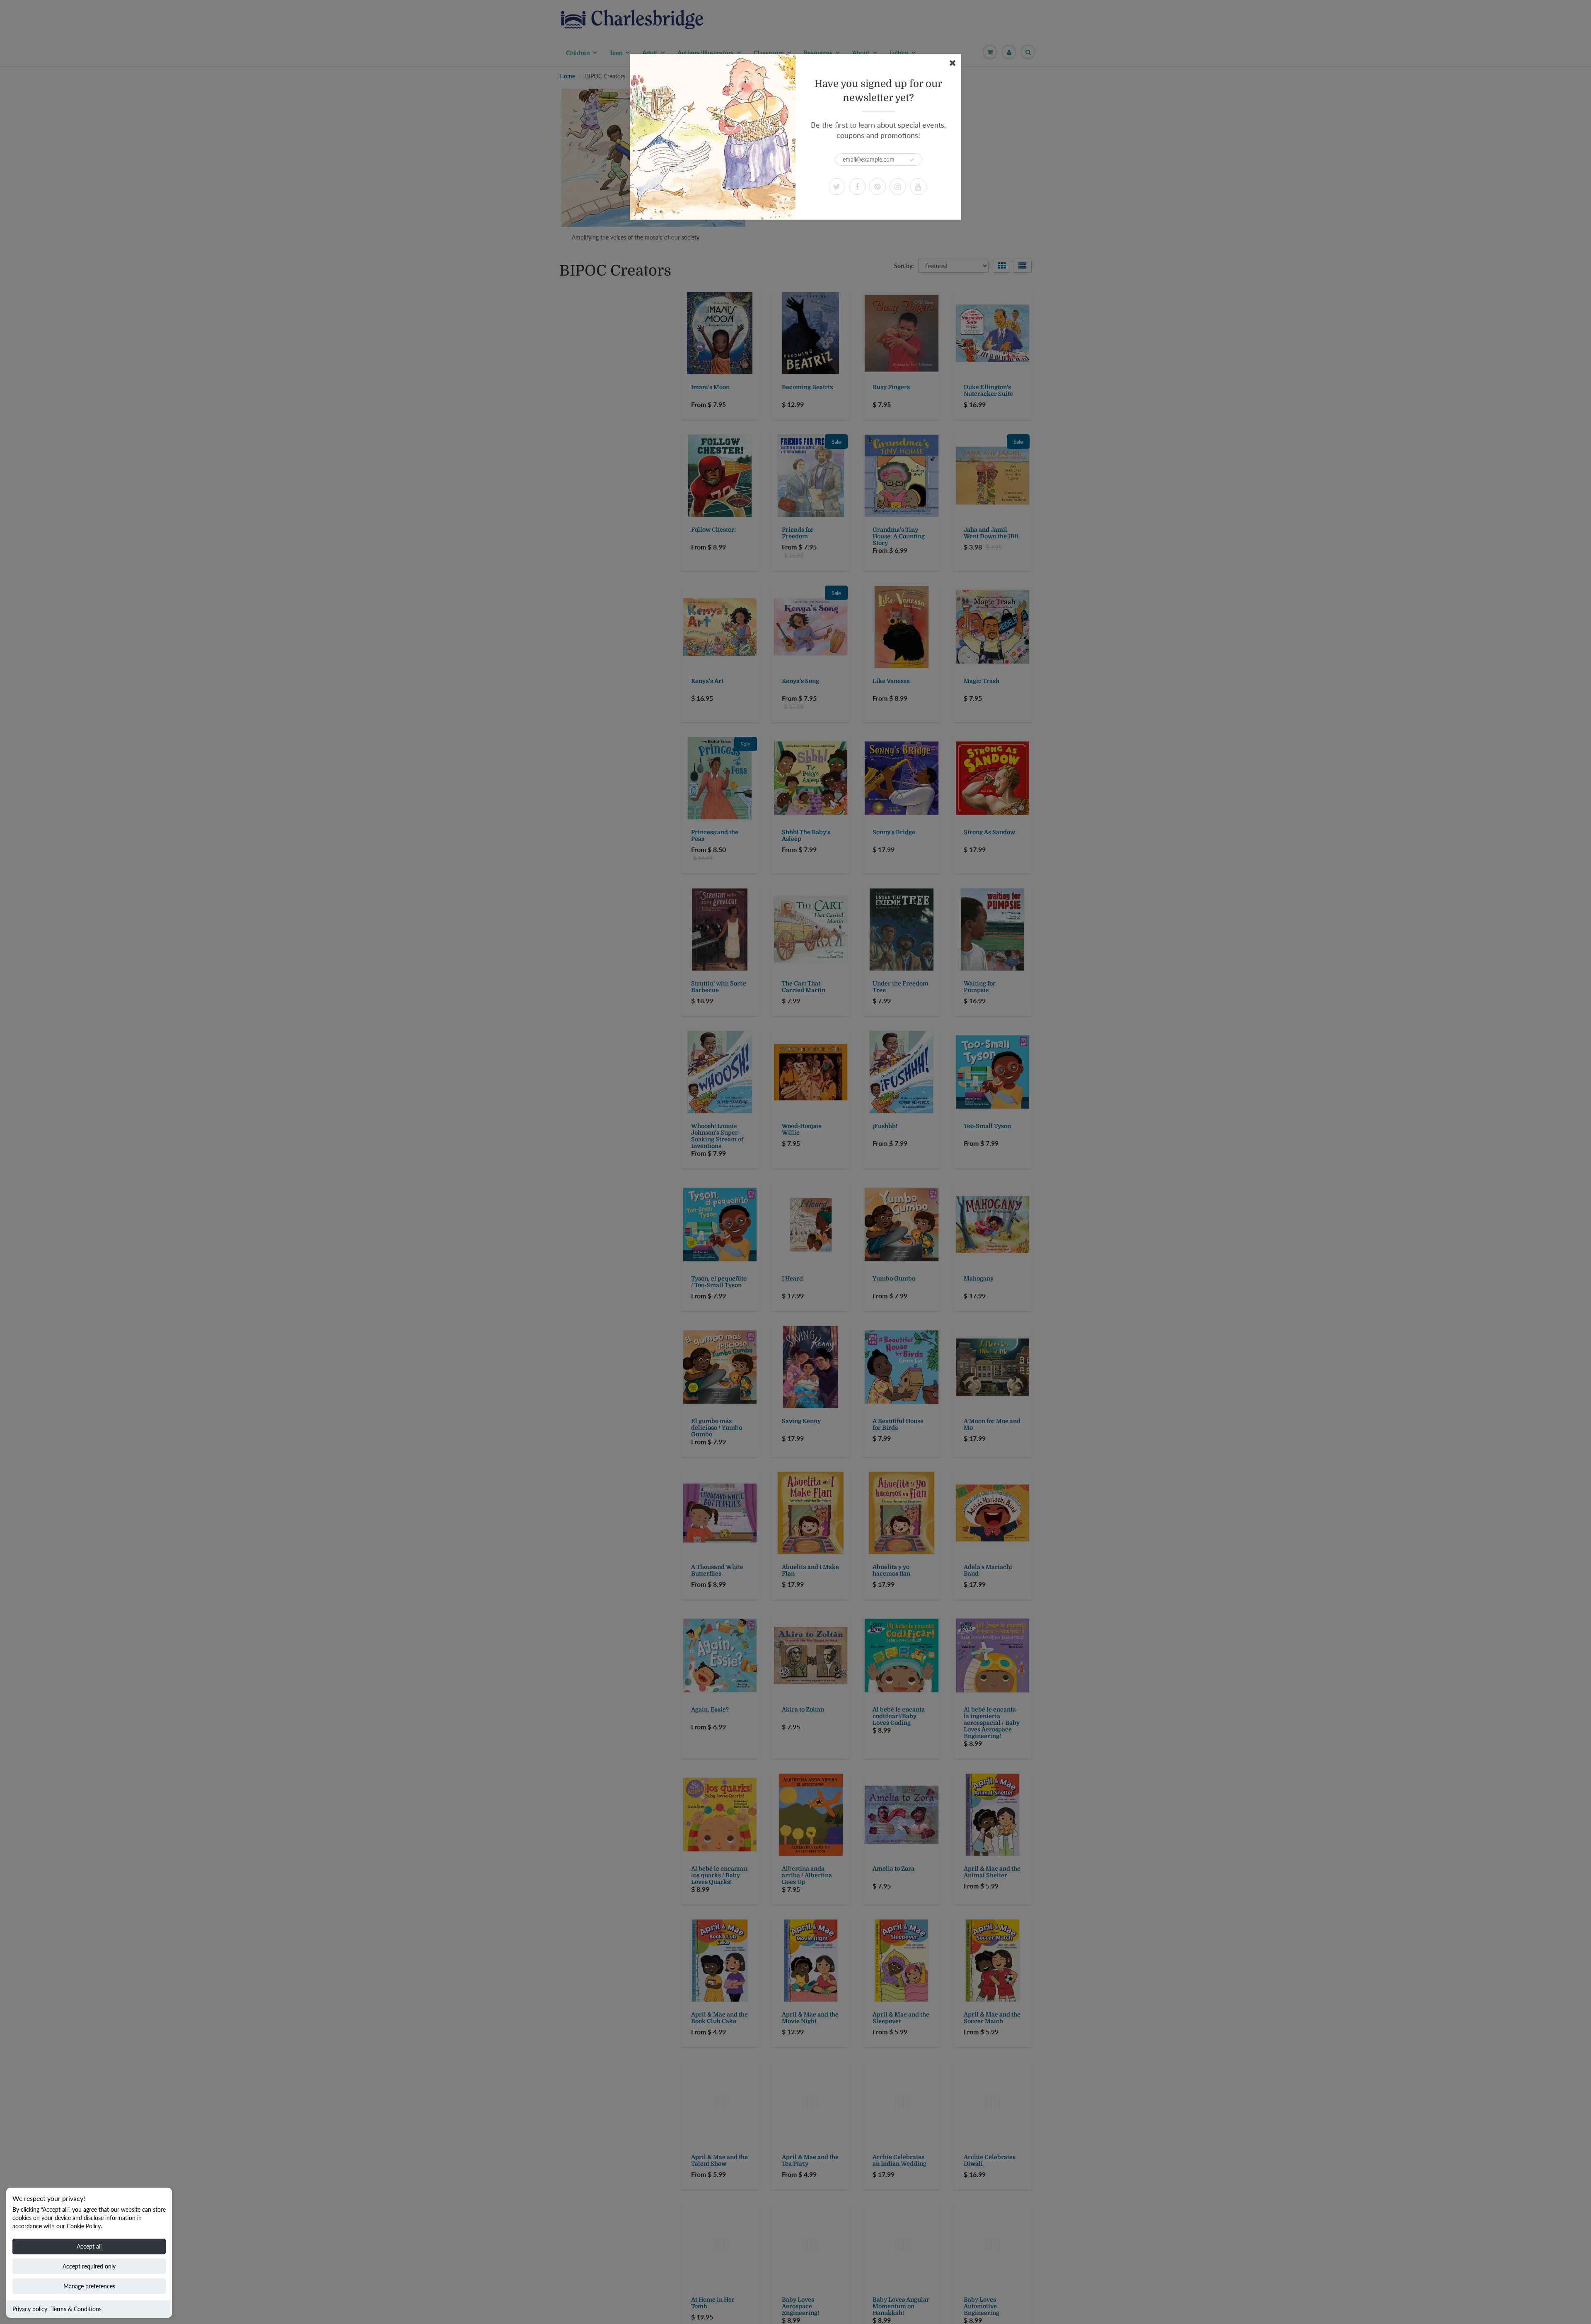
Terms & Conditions (76, 2309)
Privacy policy (30, 2309)
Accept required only (89, 2266)
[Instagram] (898, 186)
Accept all (89, 2246)
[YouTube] (918, 186)
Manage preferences (89, 2286)
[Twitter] (837, 186)
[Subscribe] (912, 160)
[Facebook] (857, 186)
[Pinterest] (878, 186)
